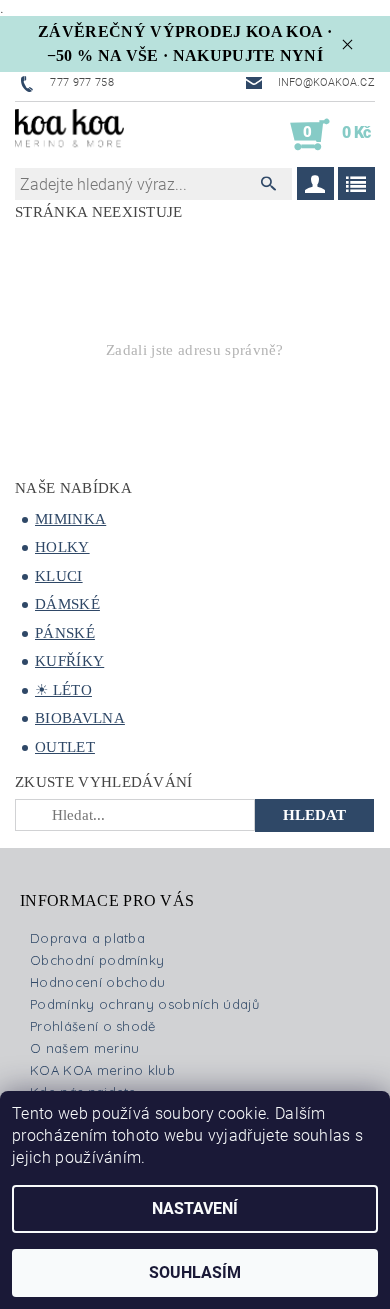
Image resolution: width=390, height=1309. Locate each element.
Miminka (70, 519)
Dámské (67, 604)
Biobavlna (80, 718)
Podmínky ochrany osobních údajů (144, 1004)
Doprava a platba (87, 938)
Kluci (59, 576)
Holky (62, 547)
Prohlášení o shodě (93, 1026)
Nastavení (195, 1208)
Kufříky (69, 661)
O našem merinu (84, 1048)
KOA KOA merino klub (102, 1070)
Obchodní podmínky (97, 960)
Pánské (65, 633)
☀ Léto (63, 690)
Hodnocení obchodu (97, 982)
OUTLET (65, 747)
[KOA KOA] (69, 135)
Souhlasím (195, 1272)
